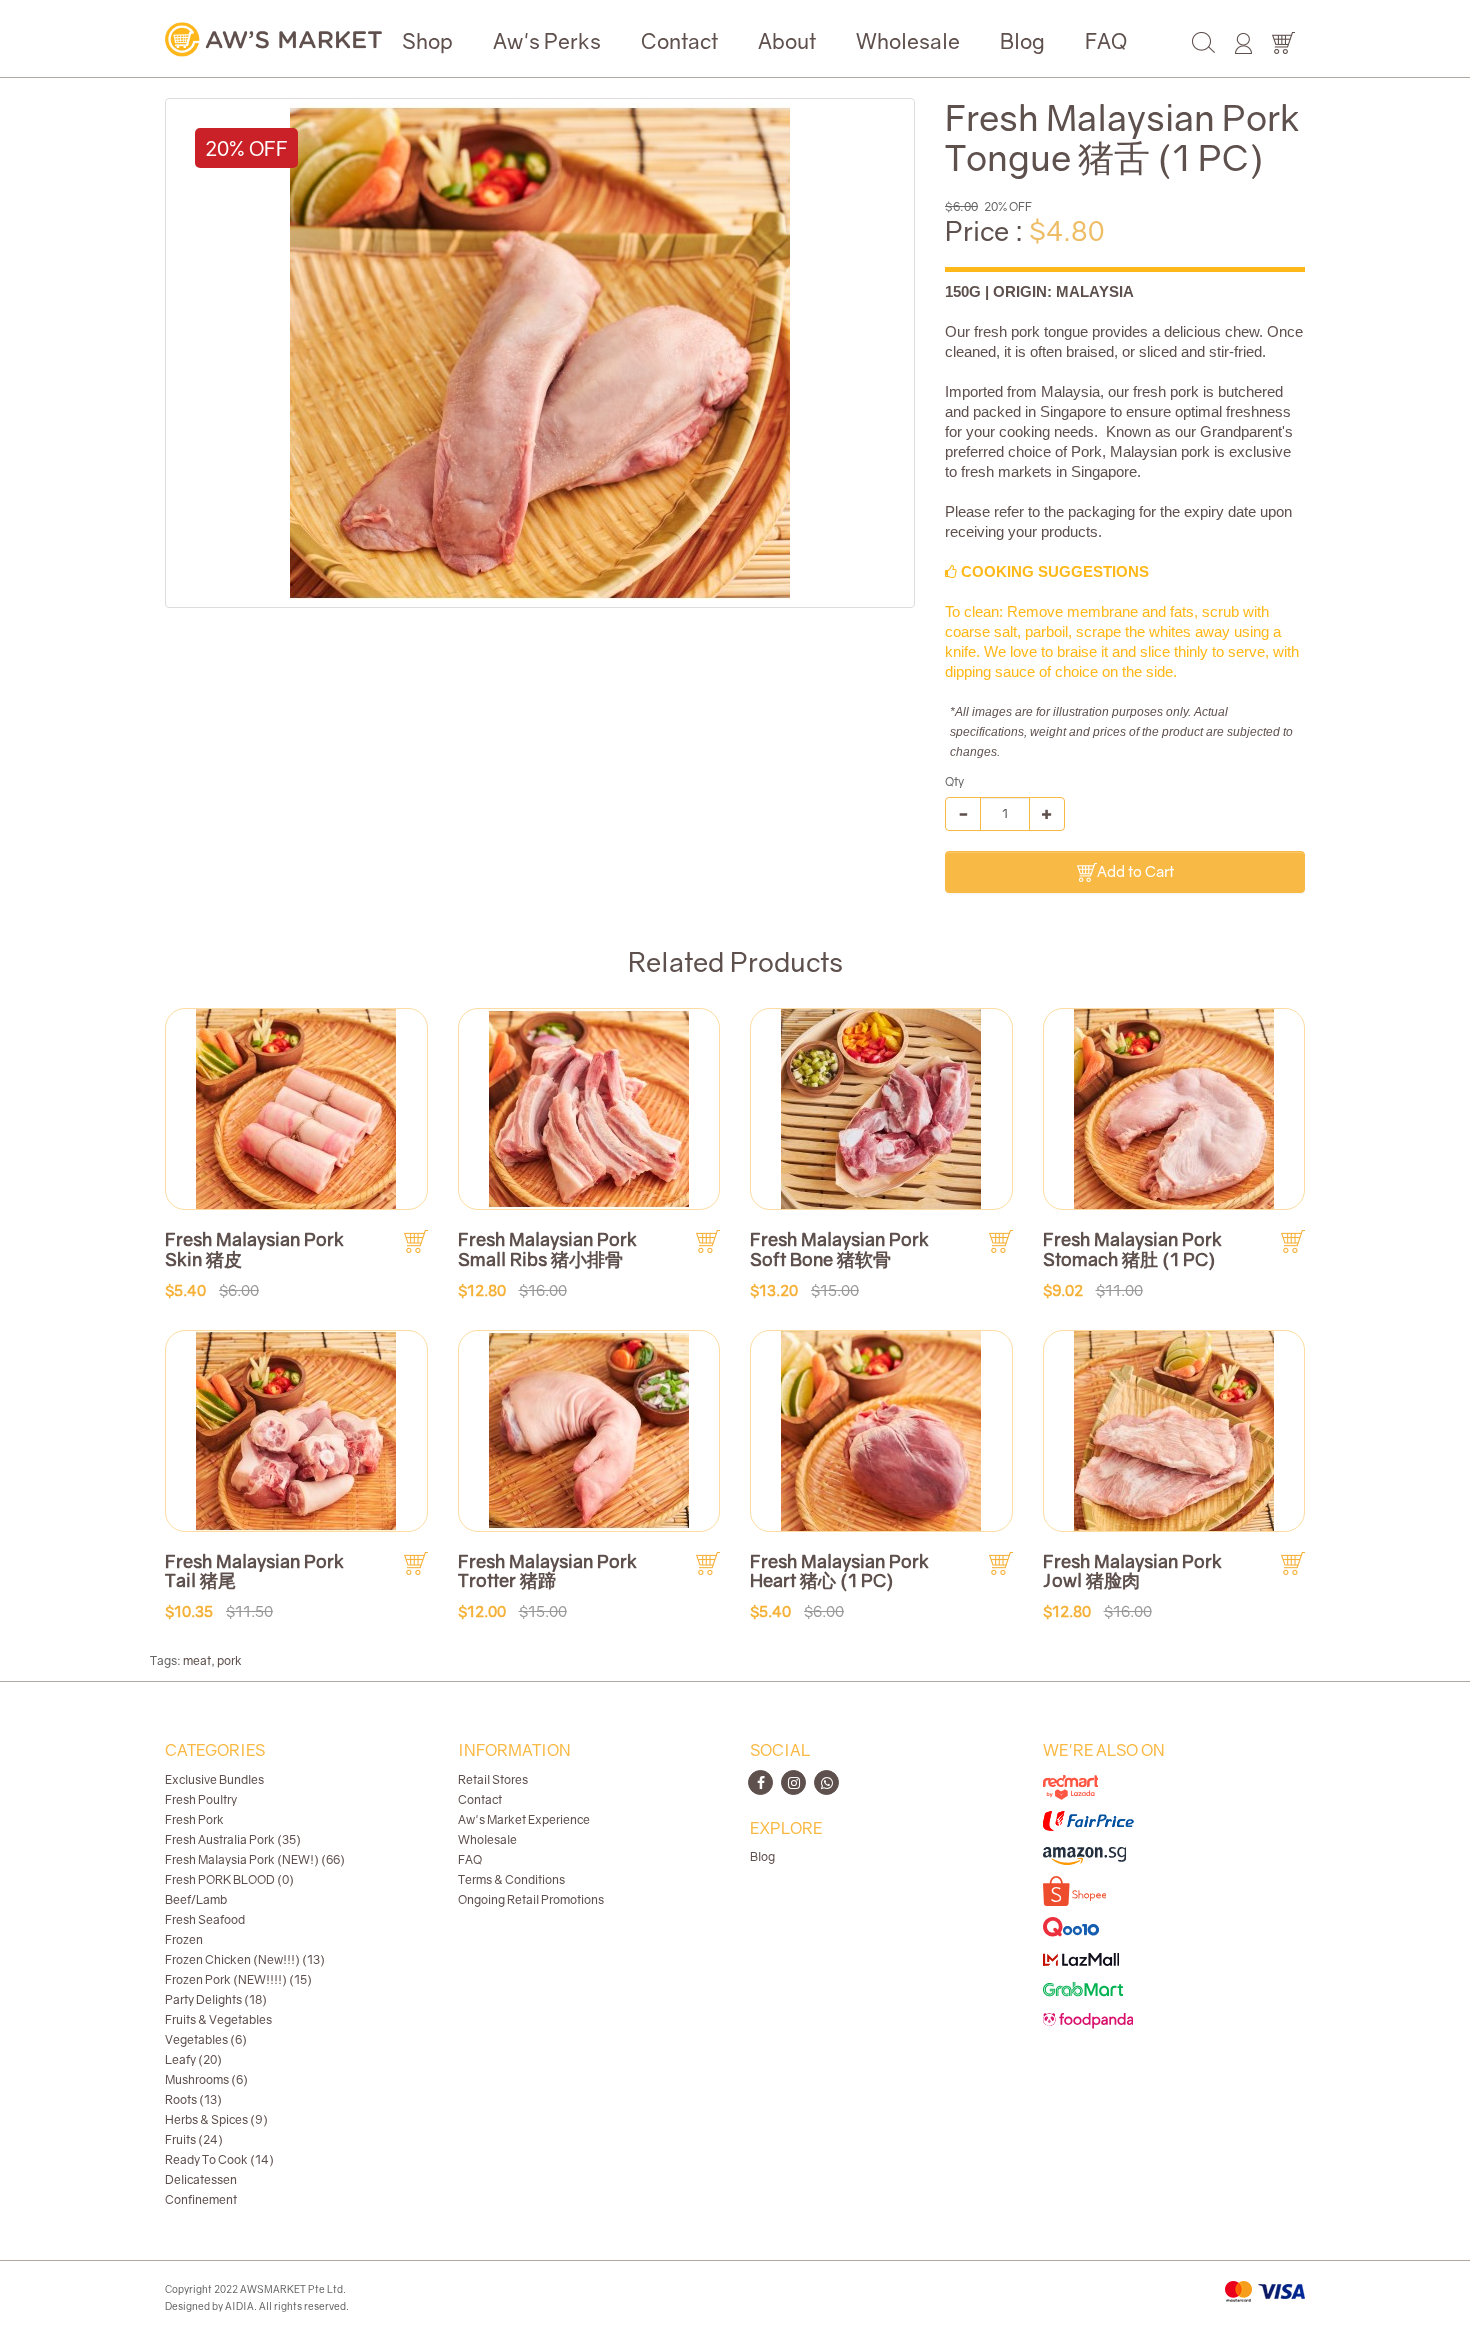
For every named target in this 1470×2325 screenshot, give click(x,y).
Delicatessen (201, 2179)
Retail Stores (493, 1779)
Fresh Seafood (205, 1919)
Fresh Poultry (201, 1799)
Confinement (201, 2199)
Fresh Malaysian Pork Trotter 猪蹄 (547, 1571)
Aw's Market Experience (524, 1819)
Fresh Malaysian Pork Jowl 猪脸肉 (1132, 1571)
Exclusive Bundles (214, 1779)
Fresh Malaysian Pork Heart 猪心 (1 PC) (839, 1571)
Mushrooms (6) (206, 2079)
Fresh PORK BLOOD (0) (229, 1879)
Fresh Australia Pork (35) (233, 1839)
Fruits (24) (194, 2139)
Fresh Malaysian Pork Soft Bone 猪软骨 (839, 1249)
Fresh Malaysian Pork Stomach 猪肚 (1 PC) (1132, 1249)
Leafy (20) (193, 2059)
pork (229, 1660)
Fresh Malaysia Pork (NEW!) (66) (255, 1859)
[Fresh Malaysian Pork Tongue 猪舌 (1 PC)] (540, 353)
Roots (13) (193, 2099)
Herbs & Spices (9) (216, 2119)
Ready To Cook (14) (219, 2159)
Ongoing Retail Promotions (531, 1899)
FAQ (1106, 41)
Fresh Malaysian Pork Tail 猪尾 (254, 1571)
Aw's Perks (547, 41)
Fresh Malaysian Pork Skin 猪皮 (254, 1249)
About (787, 41)
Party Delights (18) (216, 1999)
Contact (679, 41)
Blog (1022, 41)
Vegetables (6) (206, 2039)
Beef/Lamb (196, 1899)
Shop (427, 41)
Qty (954, 781)
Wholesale (908, 41)
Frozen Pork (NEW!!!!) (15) (238, 1979)
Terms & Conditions (511, 1879)
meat (197, 1660)
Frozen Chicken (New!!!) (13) (245, 1959)
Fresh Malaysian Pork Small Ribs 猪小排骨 (547, 1249)
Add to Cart (1135, 871)
